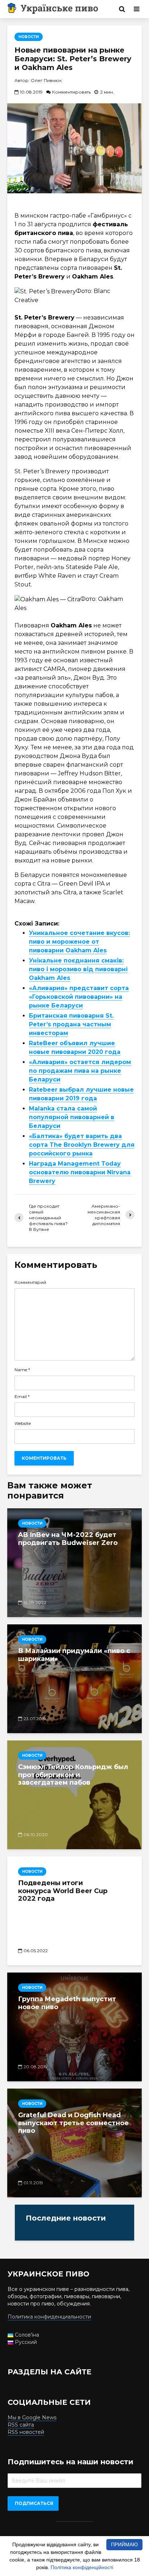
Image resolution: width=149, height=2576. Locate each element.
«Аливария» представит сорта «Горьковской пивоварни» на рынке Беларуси (79, 997)
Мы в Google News (32, 2418)
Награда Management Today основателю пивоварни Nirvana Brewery (80, 1172)
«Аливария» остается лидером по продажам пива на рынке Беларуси (80, 1071)
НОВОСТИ (29, 37)
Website (23, 1423)
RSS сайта (21, 2425)
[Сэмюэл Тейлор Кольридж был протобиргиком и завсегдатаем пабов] (74, 1795)
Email (22, 1397)
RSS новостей (26, 2432)
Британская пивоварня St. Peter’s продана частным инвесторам (71, 1024)
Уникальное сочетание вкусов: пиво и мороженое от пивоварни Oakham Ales (79, 942)
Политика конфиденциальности (49, 2317)
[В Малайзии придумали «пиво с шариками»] (74, 1679)
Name (22, 1370)
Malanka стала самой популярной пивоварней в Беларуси (72, 1117)
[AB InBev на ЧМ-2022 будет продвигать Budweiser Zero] (74, 1563)
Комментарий (30, 1282)
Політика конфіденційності (82, 2567)
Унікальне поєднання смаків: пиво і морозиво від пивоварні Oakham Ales (78, 969)
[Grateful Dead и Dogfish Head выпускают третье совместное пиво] (74, 2143)
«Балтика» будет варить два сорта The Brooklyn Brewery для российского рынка (82, 1145)
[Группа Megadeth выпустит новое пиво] (74, 2027)
